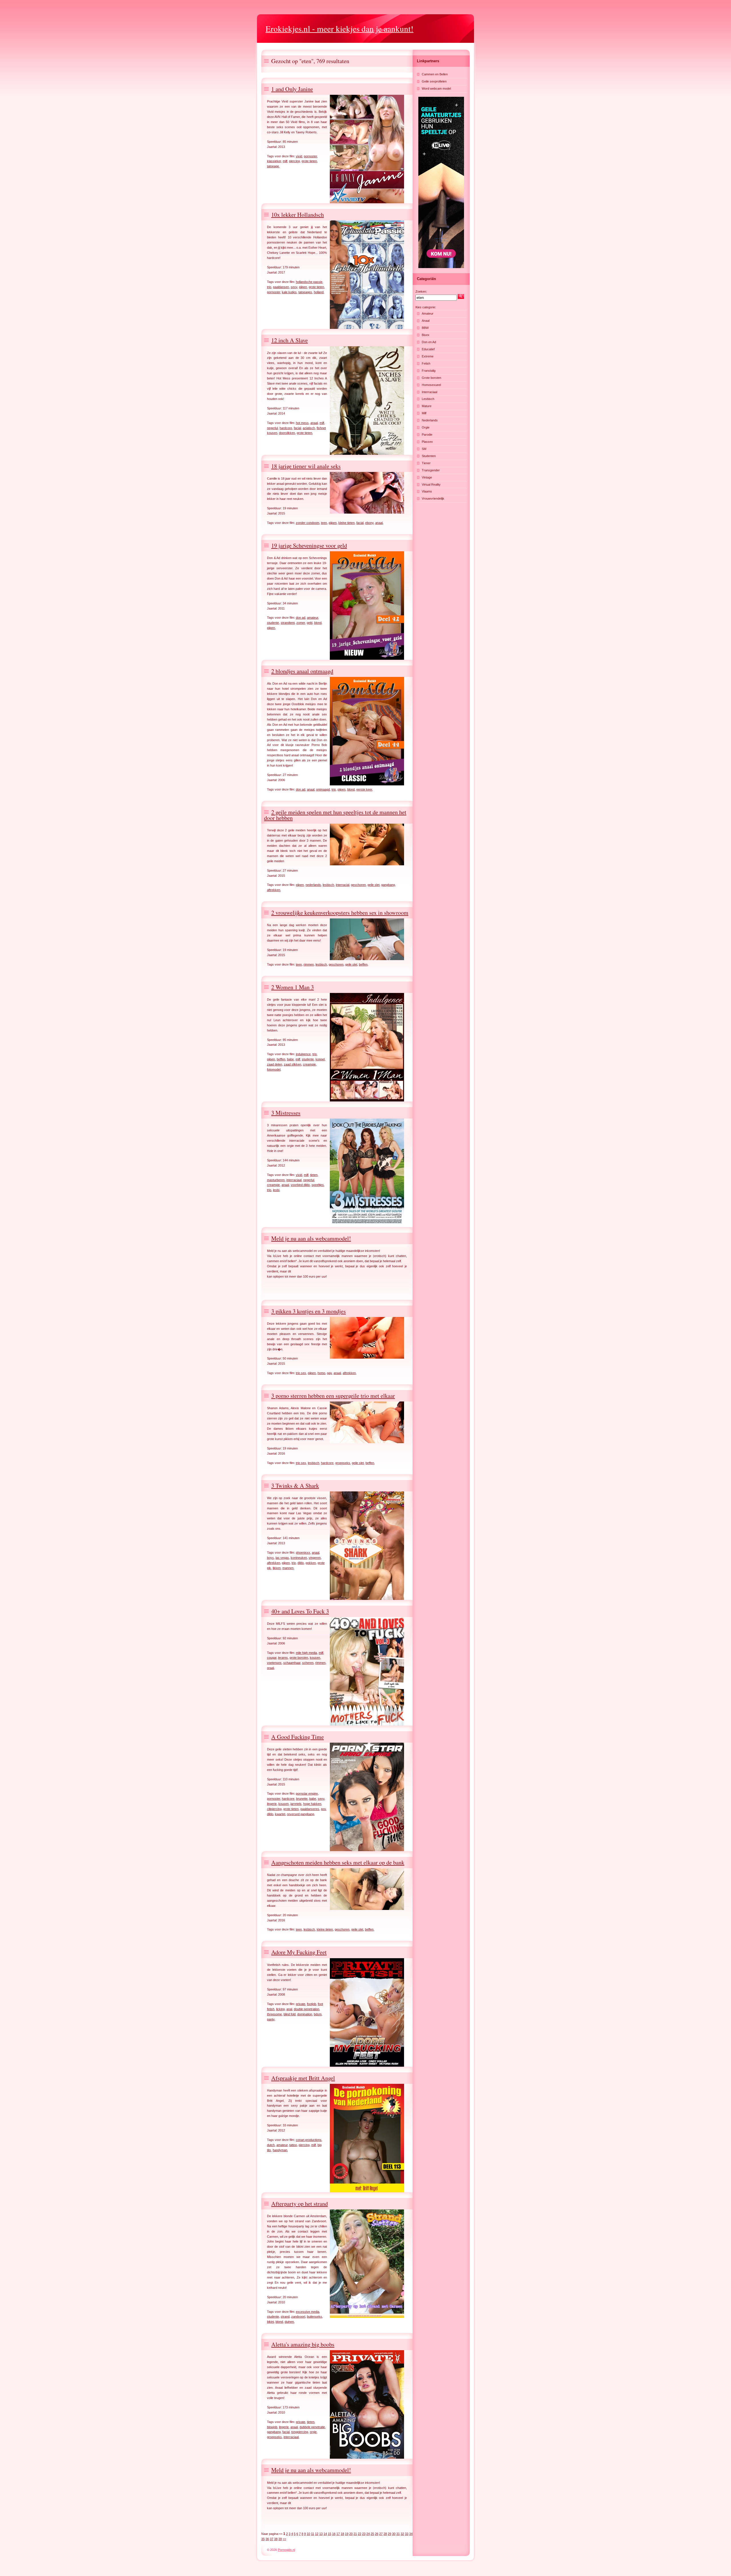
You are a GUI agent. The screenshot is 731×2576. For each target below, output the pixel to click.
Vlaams (427, 491)
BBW (425, 328)
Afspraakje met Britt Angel (303, 2078)
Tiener (426, 463)
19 (347, 2534)
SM (424, 449)
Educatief (428, 349)
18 (342, 2534)
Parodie (427, 435)
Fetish (426, 363)
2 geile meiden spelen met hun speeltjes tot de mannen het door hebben (335, 815)
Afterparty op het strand (300, 2204)
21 (355, 2534)
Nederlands (430, 420)
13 (321, 2534)
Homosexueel (431, 385)
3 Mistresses (286, 1113)
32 (402, 2534)
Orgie (426, 427)
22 (360, 2534)
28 (385, 2534)
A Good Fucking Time (298, 1737)
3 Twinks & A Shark (295, 1486)
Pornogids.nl (286, 2550)
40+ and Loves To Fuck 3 (300, 1611)
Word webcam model (436, 89)
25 (372, 2534)
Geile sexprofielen (434, 81)
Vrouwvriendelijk (433, 498)
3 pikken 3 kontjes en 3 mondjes (309, 1311)
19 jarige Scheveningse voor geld (309, 545)
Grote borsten (431, 378)
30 (394, 2534)
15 (330, 2534)
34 (411, 2534)
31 (398, 2534)
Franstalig (429, 371)
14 (325, 2534)
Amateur (428, 313)
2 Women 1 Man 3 (293, 987)
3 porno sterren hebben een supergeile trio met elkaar (333, 1396)
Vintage (427, 477)
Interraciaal (429, 392)
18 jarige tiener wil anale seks (306, 466)
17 (338, 2534)
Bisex (426, 335)
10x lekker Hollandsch (298, 215)
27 (381, 2534)
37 (272, 2539)
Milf (424, 413)
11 (313, 2534)
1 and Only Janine (292, 89)
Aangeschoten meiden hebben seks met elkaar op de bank (338, 1862)
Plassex (427, 442)
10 (308, 2534)
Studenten (429, 456)
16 (334, 2534)
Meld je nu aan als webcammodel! (311, 1238)
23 (364, 2534)
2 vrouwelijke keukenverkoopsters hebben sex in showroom (340, 913)
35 (263, 2539)
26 (377, 2534)
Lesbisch (428, 399)
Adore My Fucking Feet (299, 1952)
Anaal (426, 321)
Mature (427, 406)
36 (267, 2539)
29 (389, 2534)
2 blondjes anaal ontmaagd (302, 671)
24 (368, 2534)
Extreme (428, 356)
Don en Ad (429, 342)
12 (317, 2534)
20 (351, 2534)
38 (276, 2539)
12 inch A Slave (290, 340)
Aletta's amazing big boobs (303, 2344)
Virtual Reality (431, 484)
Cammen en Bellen (435, 74)
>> (284, 2539)
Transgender (431, 470)
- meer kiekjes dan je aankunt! (340, 28)
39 (280, 2539)
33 (407, 2534)
